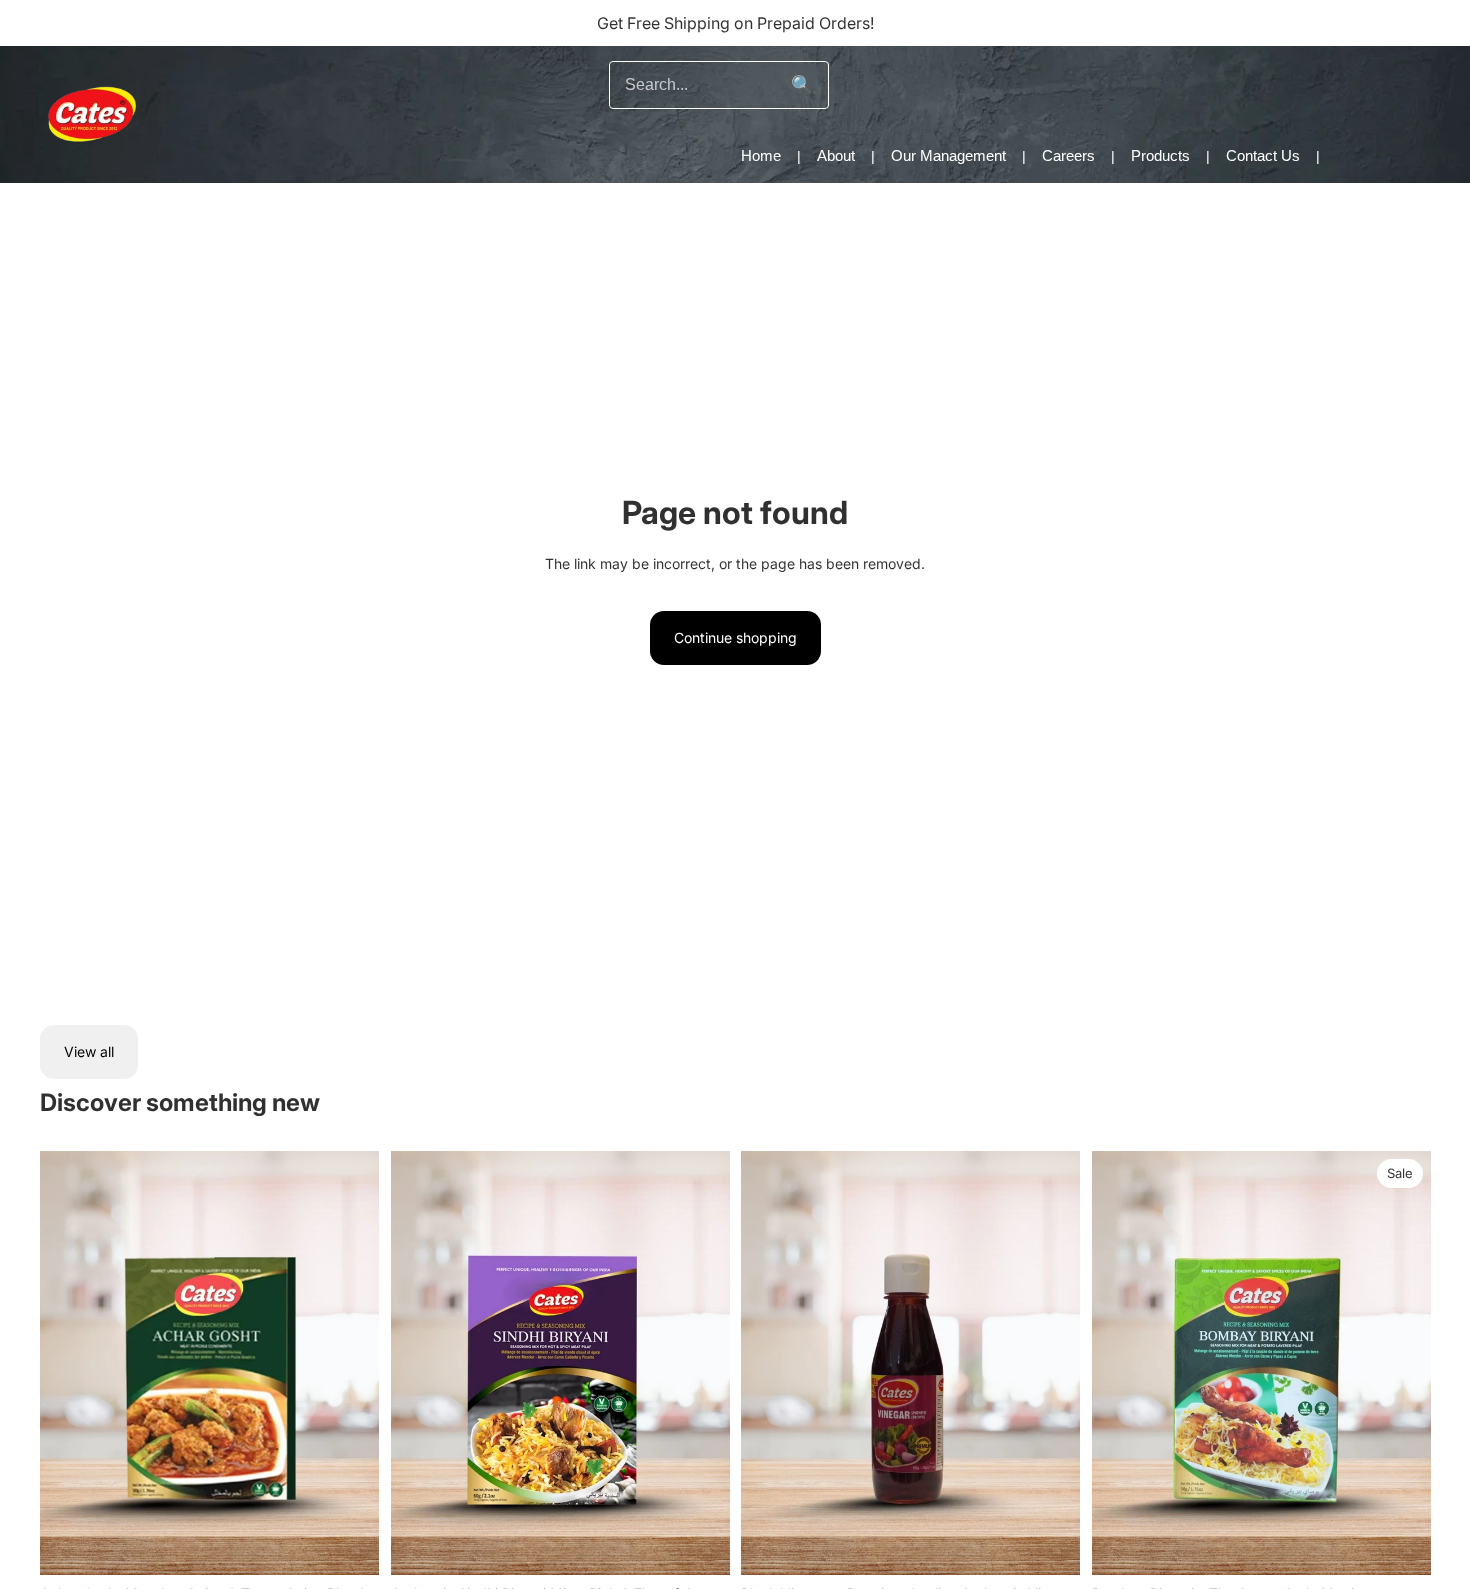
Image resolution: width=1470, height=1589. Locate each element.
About (836, 155)
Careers (1068, 155)
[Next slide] (1400, 1363)
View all (89, 1051)
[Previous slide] (1122, 1363)
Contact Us (1263, 155)
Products (1160, 155)
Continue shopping (735, 637)
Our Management (948, 155)
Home (761, 155)
